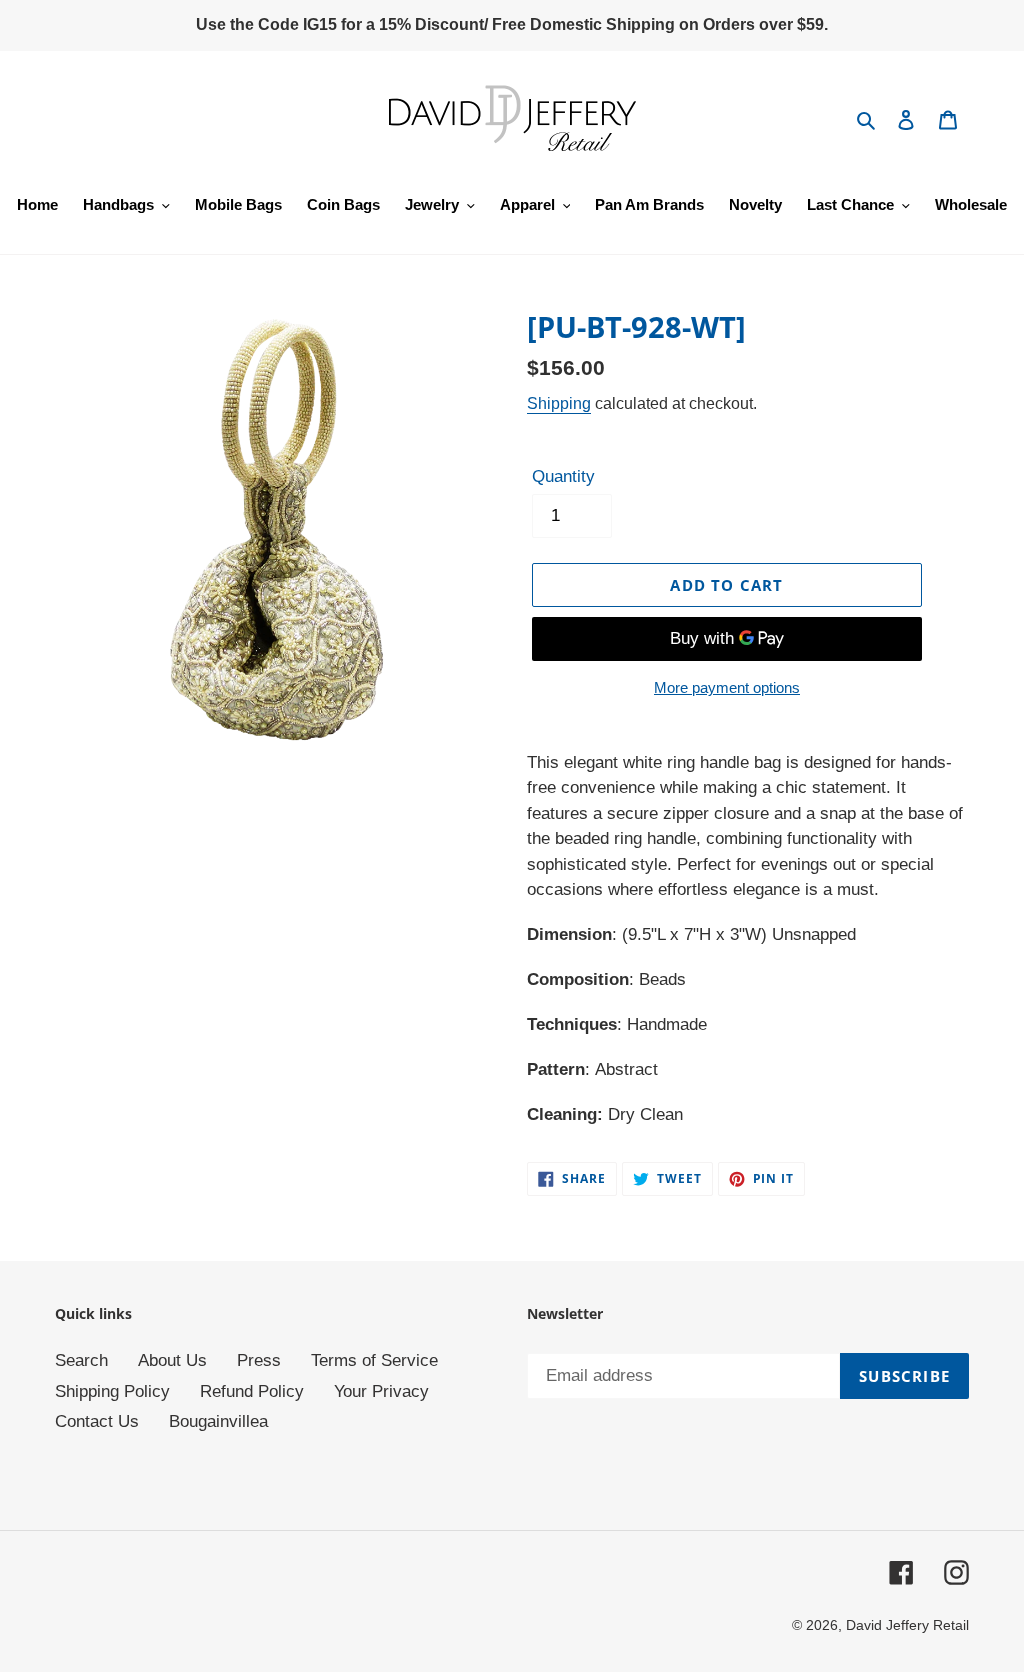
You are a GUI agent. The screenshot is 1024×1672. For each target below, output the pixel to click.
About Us (172, 1360)
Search (81, 1360)
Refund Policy (252, 1391)
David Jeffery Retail (907, 1625)
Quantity (563, 476)
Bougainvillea (218, 1421)
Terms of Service (374, 1360)
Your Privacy (381, 1391)
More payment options (727, 687)
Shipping (559, 403)
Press (259, 1360)
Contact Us (97, 1421)
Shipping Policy (112, 1391)
